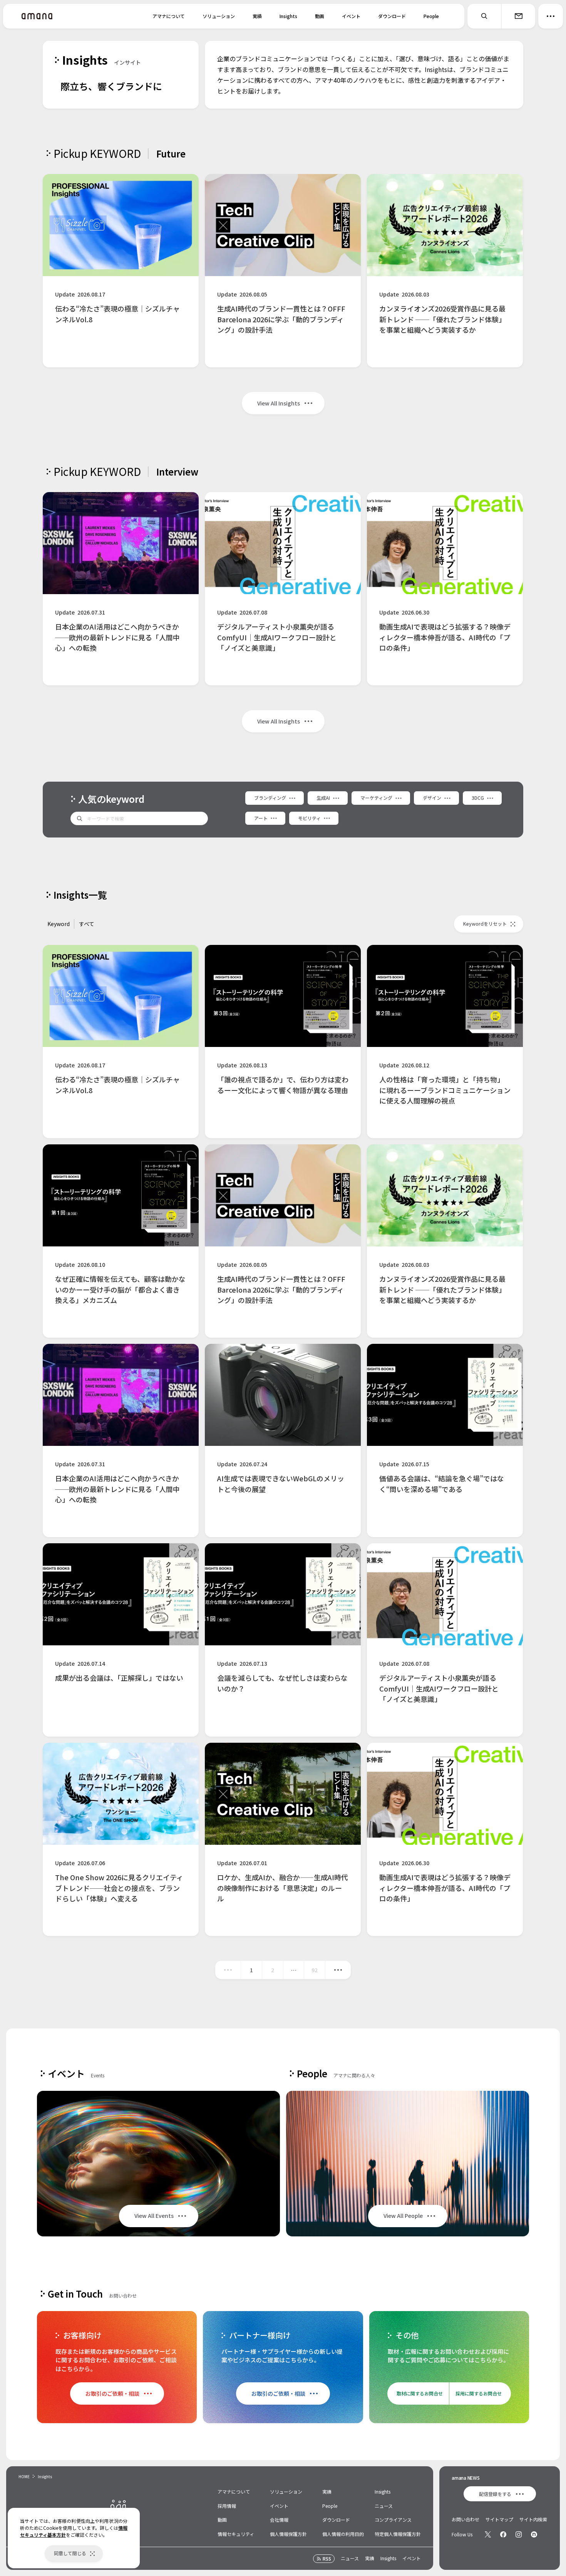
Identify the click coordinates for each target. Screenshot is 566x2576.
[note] (534, 2534)
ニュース (384, 2506)
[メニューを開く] (551, 16)
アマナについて (169, 16)
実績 (257, 16)
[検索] (484, 16)
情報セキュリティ (236, 2534)
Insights (288, 16)
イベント (351, 16)
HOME (24, 2476)
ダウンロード (392, 16)
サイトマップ (499, 2519)
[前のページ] (228, 1970)
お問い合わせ (466, 2519)
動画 (320, 16)
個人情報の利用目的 (343, 2534)
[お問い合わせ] (518, 16)
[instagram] (519, 2534)
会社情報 (279, 2520)
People (431, 16)
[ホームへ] (37, 16)
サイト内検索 (533, 2519)
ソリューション (219, 16)
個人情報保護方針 (288, 2534)
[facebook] (503, 2534)
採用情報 (227, 2506)
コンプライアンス (393, 2520)
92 (315, 1970)
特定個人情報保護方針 (398, 2534)
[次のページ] (338, 1970)
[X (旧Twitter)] (488, 2534)
